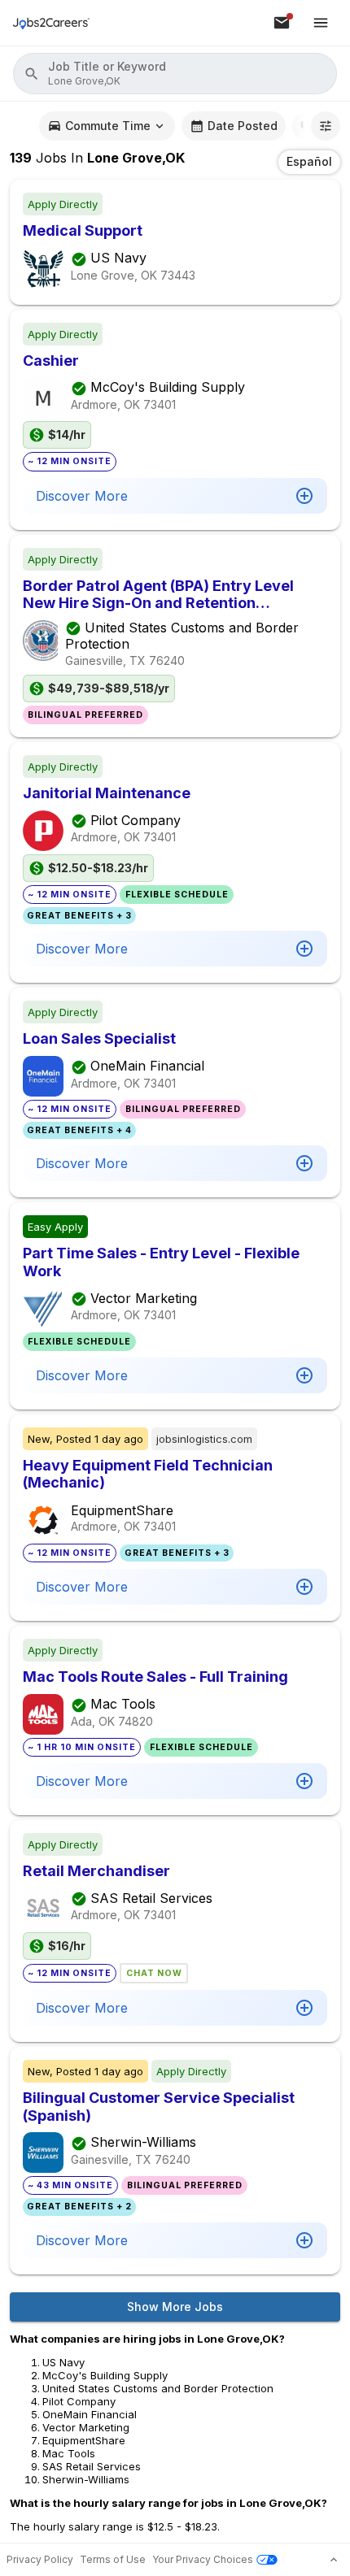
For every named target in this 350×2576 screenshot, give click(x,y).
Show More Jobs (175, 2307)
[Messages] (282, 23)
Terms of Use (113, 2559)
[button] (175, 74)
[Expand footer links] (334, 2560)
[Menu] (321, 23)
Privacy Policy (40, 2559)
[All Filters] (326, 126)
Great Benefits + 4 (79, 1130)
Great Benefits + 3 (79, 916)
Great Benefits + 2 (79, 2207)
